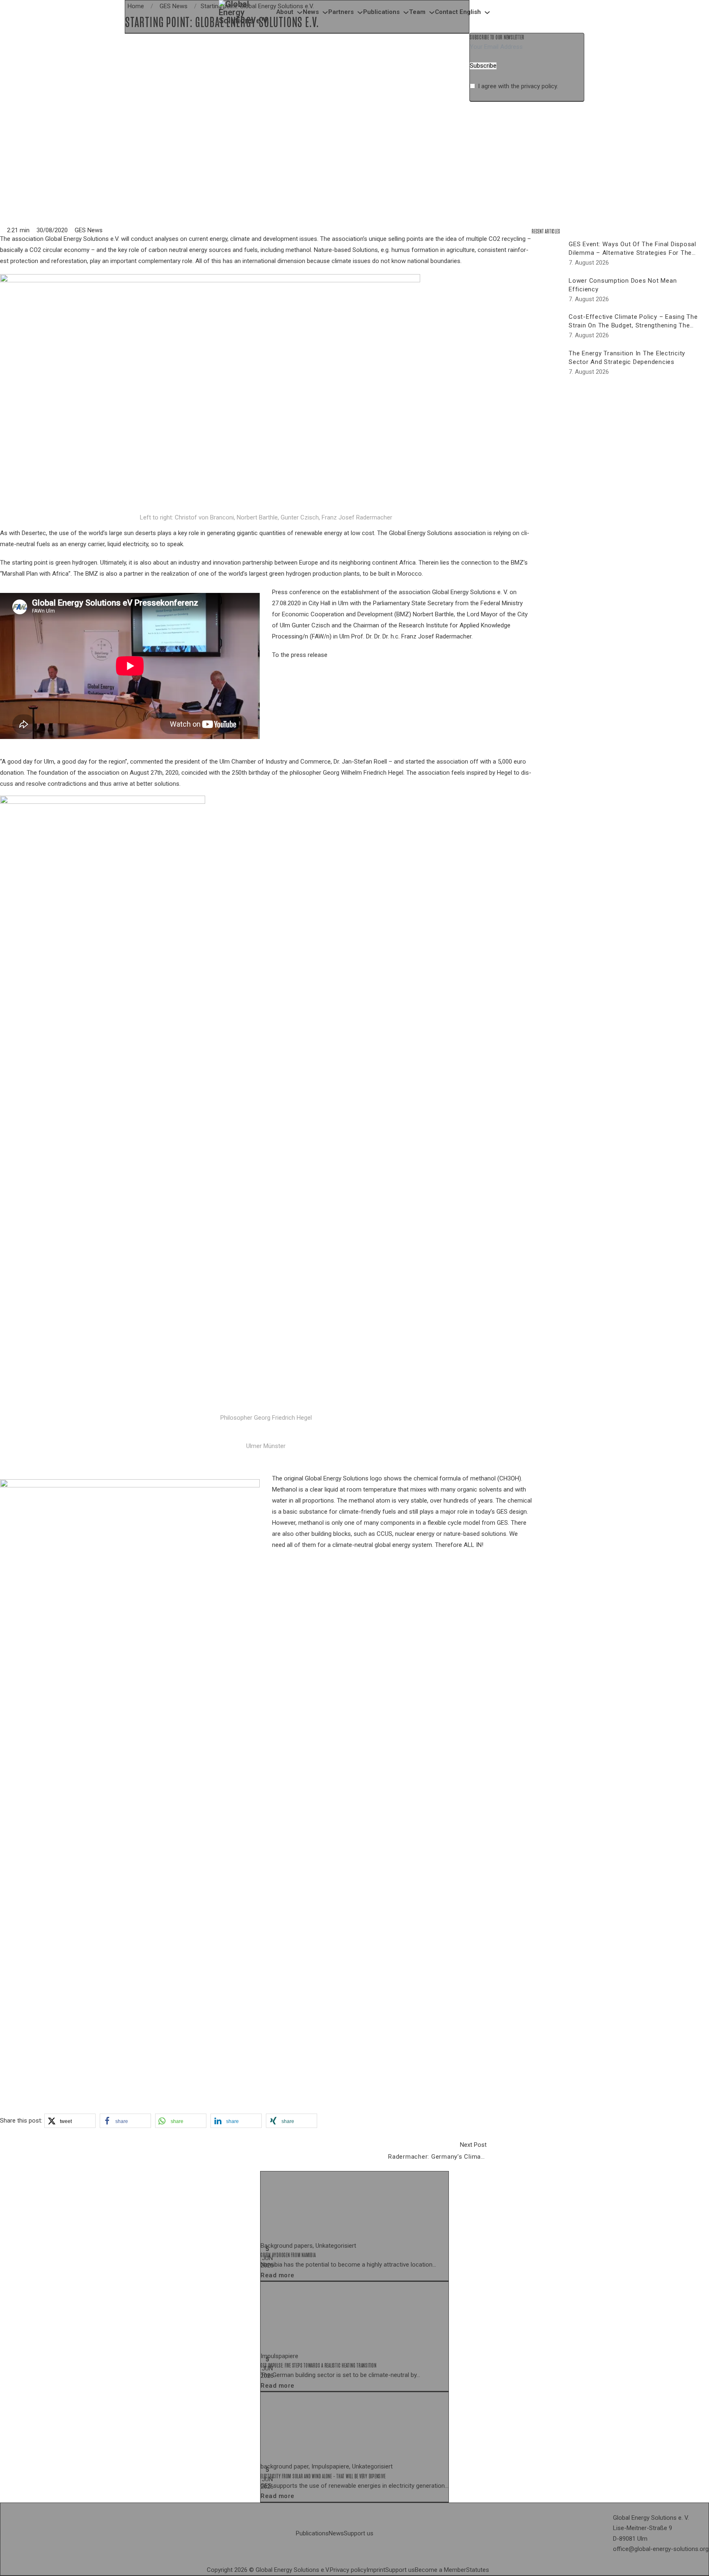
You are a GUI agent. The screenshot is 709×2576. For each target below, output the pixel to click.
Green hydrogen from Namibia (288, 2255)
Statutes (478, 2570)
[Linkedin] (492, 2570)
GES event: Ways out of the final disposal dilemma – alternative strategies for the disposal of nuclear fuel (632, 253)
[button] (70, 2121)
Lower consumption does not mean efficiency (623, 285)
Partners (341, 12)
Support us (359, 2533)
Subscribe (483, 66)
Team (417, 12)
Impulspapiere (279, 2356)
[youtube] (499, 2570)
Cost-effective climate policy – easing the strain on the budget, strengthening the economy (633, 325)
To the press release (300, 655)
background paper (285, 2466)
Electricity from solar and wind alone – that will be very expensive (323, 2476)
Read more (278, 2275)
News (311, 12)
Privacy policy (348, 2570)
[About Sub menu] (300, 13)
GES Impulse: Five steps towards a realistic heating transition (319, 2366)
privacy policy (539, 86)
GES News (89, 230)
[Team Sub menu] (432, 13)
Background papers (287, 2246)
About (285, 12)
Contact (446, 12)
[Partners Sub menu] (360, 13)
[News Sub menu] (325, 13)
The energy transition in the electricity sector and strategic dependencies (627, 358)
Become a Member (440, 2570)
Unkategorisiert (336, 2246)
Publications (381, 12)
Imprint (376, 2570)
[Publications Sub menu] (406, 13)
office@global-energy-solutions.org (661, 2549)
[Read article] (322, 2205)
